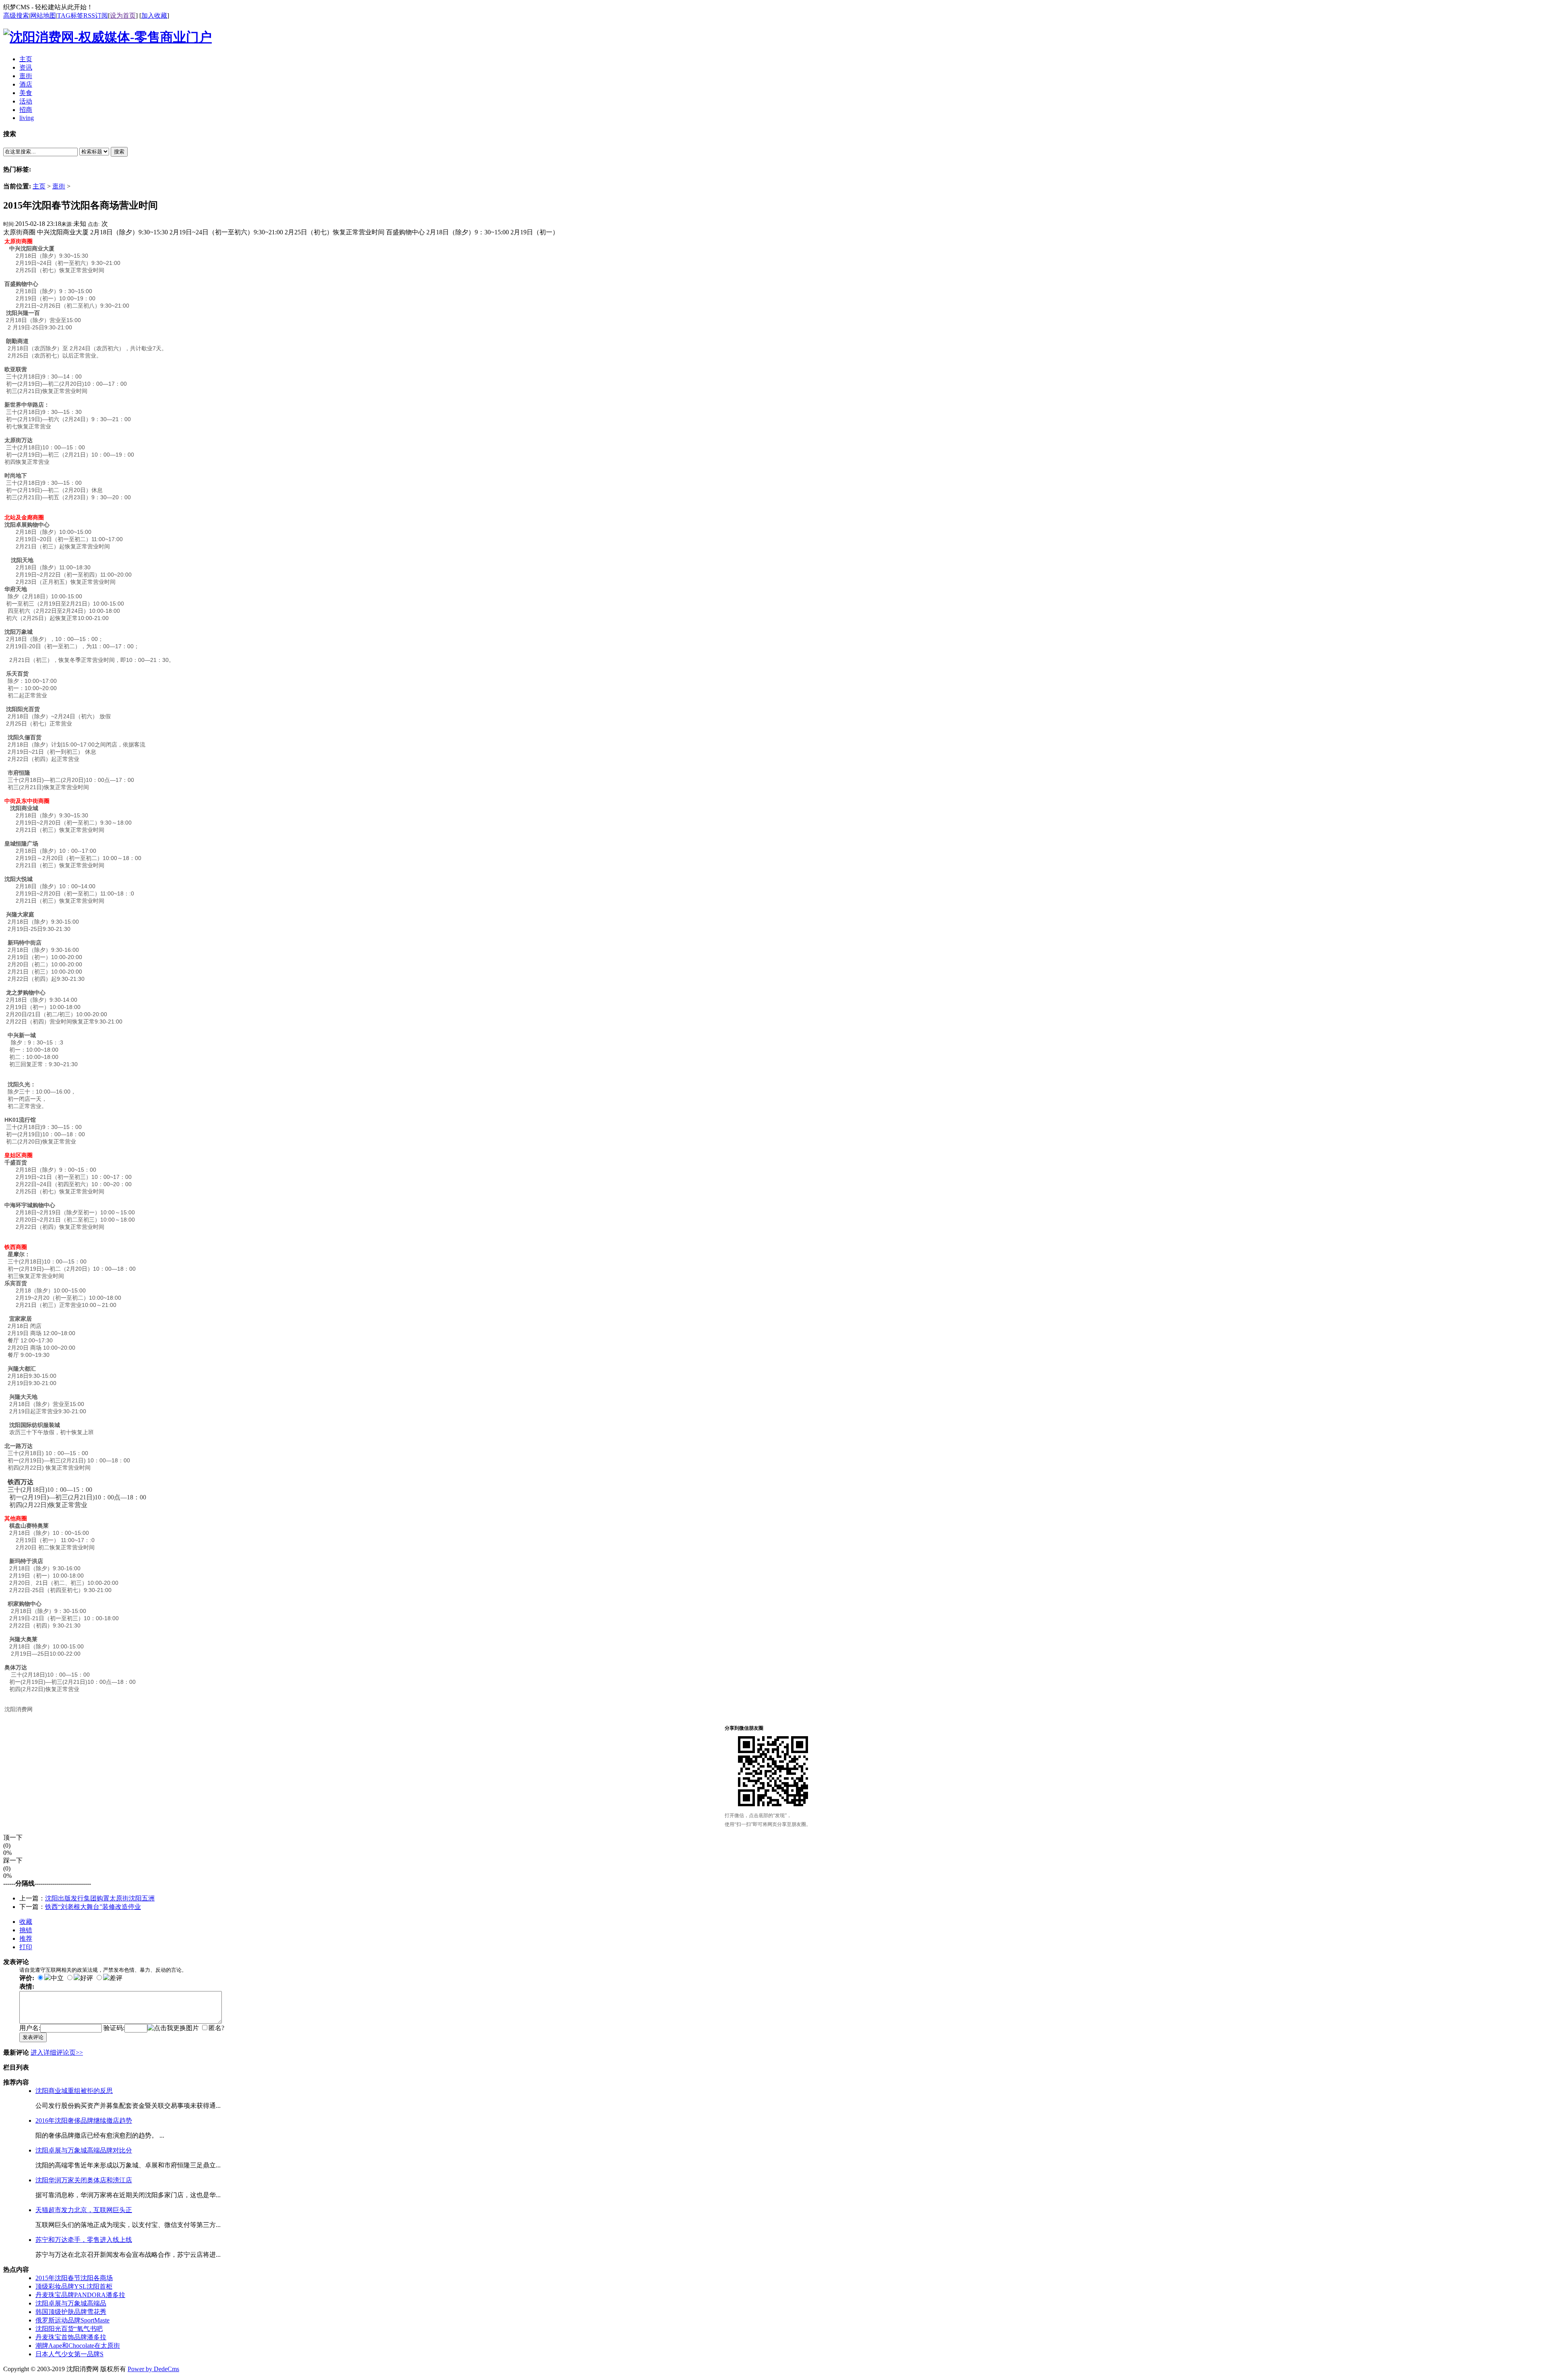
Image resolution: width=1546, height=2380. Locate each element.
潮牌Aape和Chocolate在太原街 (78, 2346)
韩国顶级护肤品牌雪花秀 (71, 2312)
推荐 (26, 1939)
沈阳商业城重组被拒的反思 (74, 2091)
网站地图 (43, 16)
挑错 (26, 1930)
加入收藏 (154, 16)
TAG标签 (70, 16)
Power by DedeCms (153, 2369)
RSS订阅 (96, 16)
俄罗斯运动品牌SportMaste (72, 2320)
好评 (87, 1978)
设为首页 (123, 16)
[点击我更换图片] (173, 2028)
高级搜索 (16, 16)
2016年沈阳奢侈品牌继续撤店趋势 (84, 2120)
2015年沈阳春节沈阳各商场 (74, 2278)
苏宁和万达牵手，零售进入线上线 (84, 2240)
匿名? (216, 2028)
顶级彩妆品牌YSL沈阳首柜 (74, 2286)
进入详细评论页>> (57, 2052)
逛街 (59, 186)
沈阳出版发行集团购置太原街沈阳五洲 (100, 1898)
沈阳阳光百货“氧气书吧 (69, 2329)
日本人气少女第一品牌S (69, 2354)
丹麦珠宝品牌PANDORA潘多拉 (80, 2295)
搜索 (119, 152)
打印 (26, 1947)
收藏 (26, 1922)
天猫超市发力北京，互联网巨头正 (84, 2210)
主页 (39, 186)
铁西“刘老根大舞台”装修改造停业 (93, 1907)
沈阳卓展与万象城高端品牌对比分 (84, 2150)
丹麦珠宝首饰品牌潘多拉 (71, 2337)
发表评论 (33, 2037)
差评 (116, 1978)
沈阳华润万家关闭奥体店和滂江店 (84, 2180)
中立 (57, 1978)
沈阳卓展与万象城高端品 (71, 2303)
